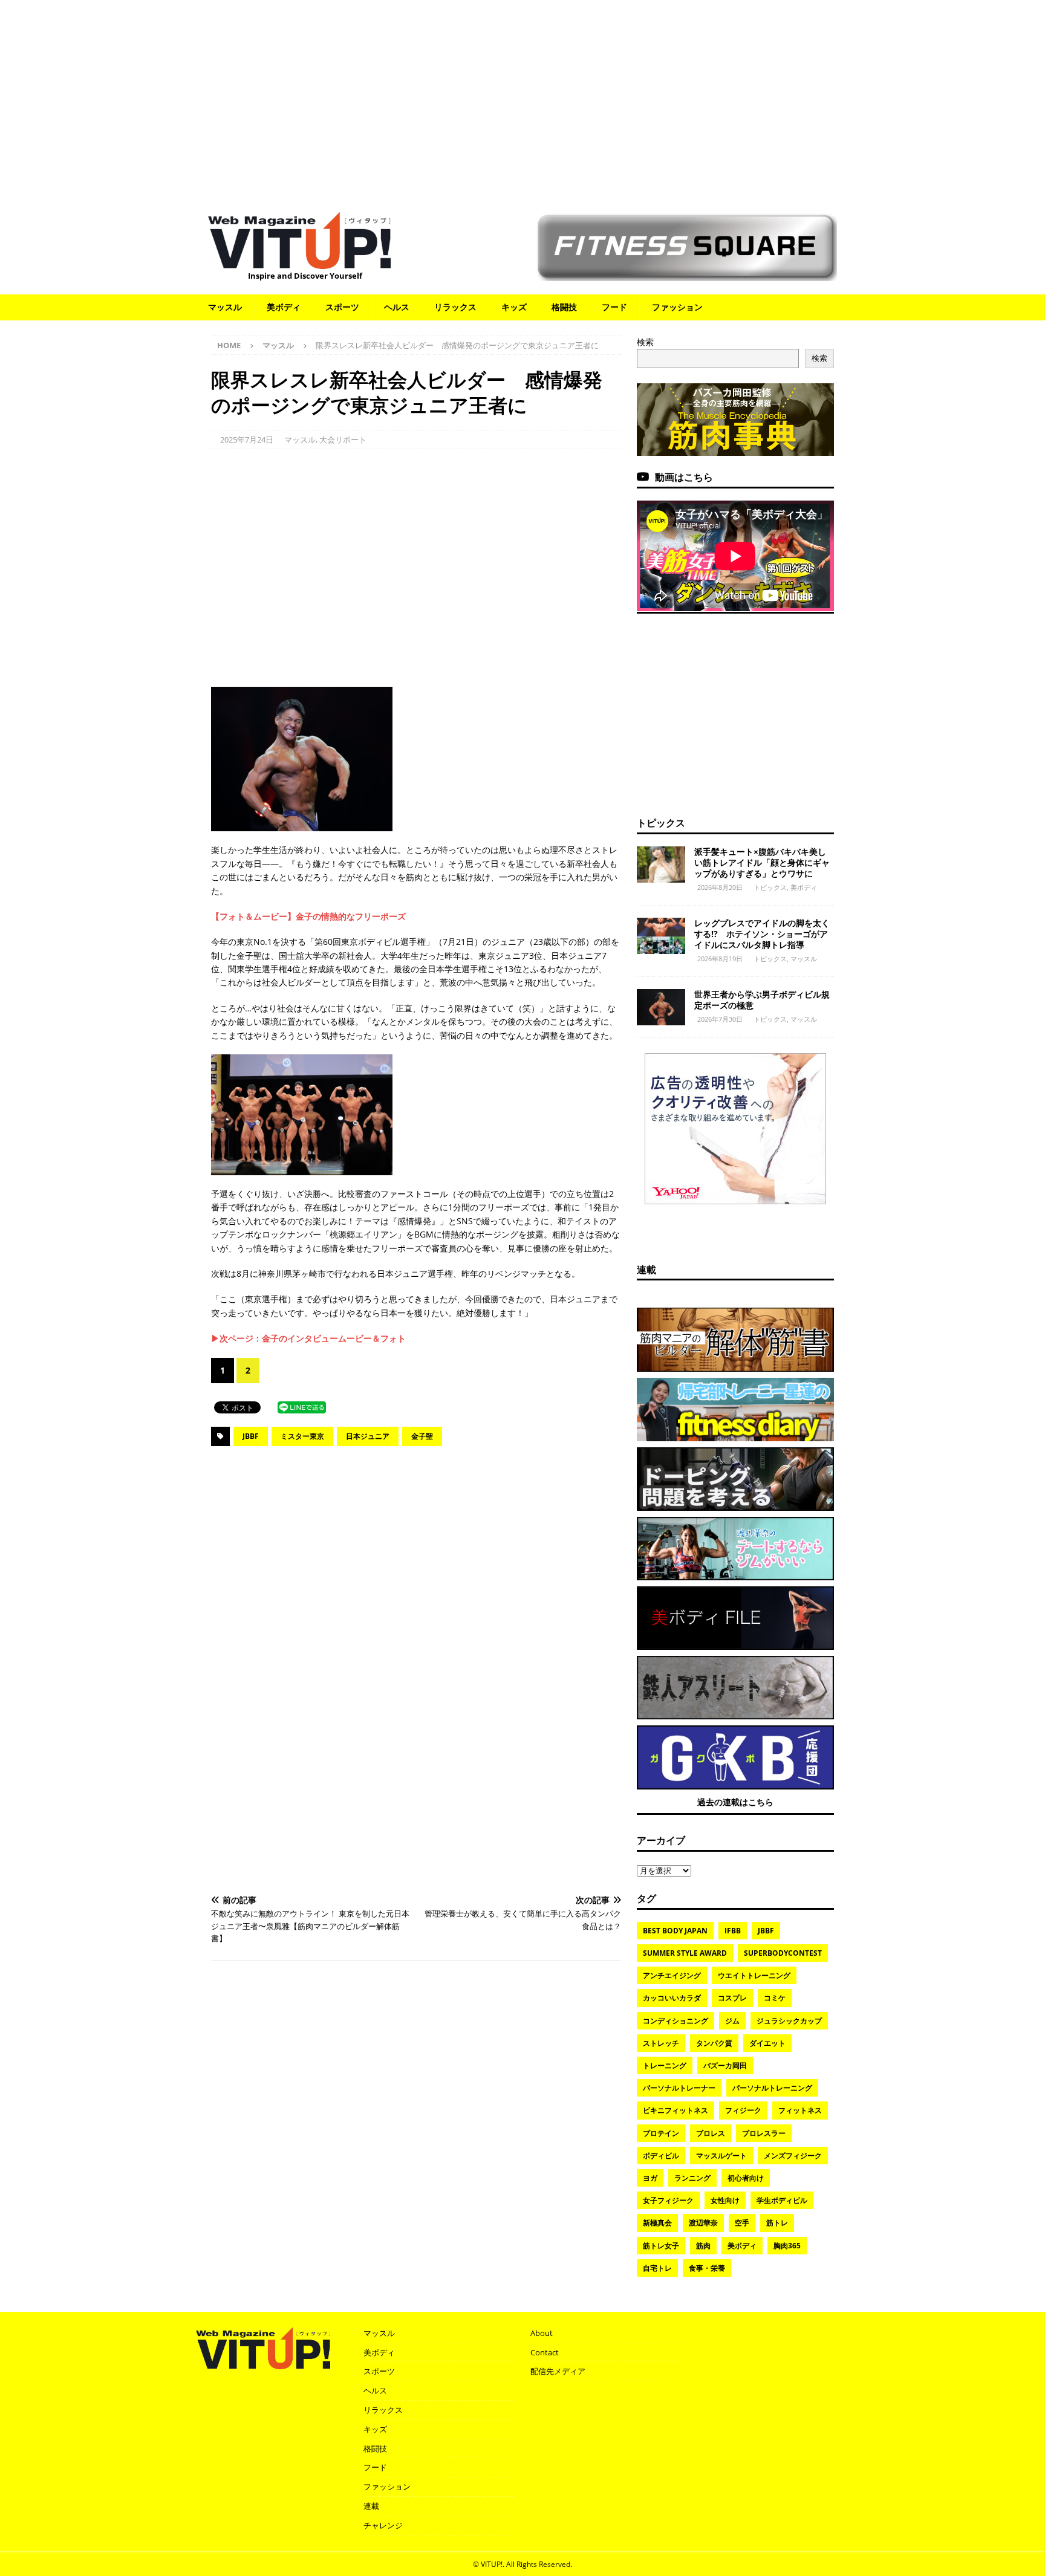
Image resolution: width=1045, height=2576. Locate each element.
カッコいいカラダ (672, 1998)
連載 (646, 1270)
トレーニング (665, 2065)
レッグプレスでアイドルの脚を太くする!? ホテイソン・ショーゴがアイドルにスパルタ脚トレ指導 (762, 934)
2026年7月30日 (720, 1019)
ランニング (692, 2178)
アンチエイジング (672, 1975)
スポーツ (342, 307)
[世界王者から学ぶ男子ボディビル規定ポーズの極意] (661, 1007)
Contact (545, 2352)
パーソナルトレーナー (679, 2088)
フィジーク (743, 2110)
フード (614, 307)
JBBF (251, 1436)
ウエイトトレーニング (754, 1975)
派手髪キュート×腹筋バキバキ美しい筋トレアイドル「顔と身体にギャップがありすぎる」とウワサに (762, 862)
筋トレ (777, 2223)
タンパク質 (714, 2043)
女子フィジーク (668, 2200)
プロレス (711, 2133)
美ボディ (284, 307)
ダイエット (767, 2043)
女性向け (725, 2200)
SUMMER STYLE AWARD (685, 1953)
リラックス (455, 307)
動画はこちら (684, 477)
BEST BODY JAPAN (675, 1931)
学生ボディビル (782, 2200)
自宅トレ (657, 2268)
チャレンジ (383, 2525)
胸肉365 (787, 2246)
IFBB (733, 1931)
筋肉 (703, 2246)
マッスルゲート (721, 2156)
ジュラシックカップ (789, 2021)
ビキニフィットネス (676, 2110)
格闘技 (564, 307)
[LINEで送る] (302, 1406)
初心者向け (746, 2178)
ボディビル (661, 2156)
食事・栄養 (707, 2268)
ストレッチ (661, 2043)
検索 (645, 342)
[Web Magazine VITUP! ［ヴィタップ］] (299, 261)
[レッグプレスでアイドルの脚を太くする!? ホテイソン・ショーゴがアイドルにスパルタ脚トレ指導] (661, 936)
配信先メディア (558, 2371)
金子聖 (422, 1436)
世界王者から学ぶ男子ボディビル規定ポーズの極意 (762, 1000)
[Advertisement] (522, 100)
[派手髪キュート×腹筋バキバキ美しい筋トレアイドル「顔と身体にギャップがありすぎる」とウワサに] (661, 865)
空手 (742, 2223)
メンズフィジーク (793, 2156)
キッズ (514, 307)
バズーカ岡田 (725, 2065)
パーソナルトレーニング (772, 2088)
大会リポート (343, 440)
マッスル (225, 307)
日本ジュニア (368, 1436)
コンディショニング (676, 2021)
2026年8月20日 (720, 887)
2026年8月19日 (720, 959)
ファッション (677, 307)
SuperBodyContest (783, 1953)
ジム (732, 2021)
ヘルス (397, 307)
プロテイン (661, 2133)
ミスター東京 (302, 1436)
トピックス (661, 823)
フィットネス (800, 2110)
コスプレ (732, 1998)
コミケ (775, 1998)
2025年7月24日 (247, 440)
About (542, 2333)
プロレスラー (764, 2133)
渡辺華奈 (703, 2223)
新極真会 (657, 2223)
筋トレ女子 (661, 2246)
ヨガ (650, 2178)
